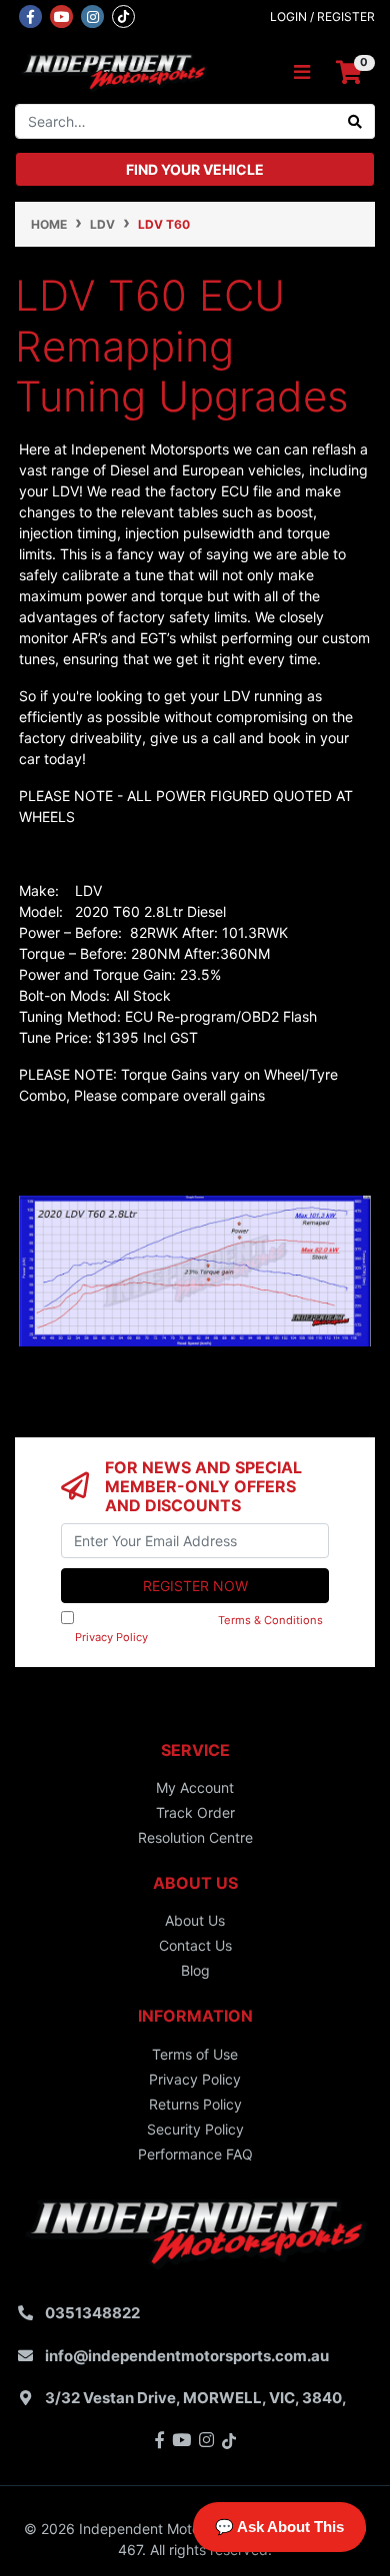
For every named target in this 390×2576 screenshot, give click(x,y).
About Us (195, 1920)
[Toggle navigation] (302, 72)
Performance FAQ (195, 2154)
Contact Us (195, 1945)
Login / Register (322, 16)
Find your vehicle (195, 169)
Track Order (195, 1812)
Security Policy (195, 2129)
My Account (195, 1787)
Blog (195, 1970)
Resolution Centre (195, 1837)
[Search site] (355, 121)
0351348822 (92, 2313)
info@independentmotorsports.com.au (187, 2356)
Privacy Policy (111, 1637)
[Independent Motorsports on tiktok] (123, 15)
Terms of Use (195, 2054)
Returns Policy (195, 2104)
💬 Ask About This (279, 2527)
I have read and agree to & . (192, 1629)
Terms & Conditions (270, 1620)
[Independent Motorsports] (113, 71)
